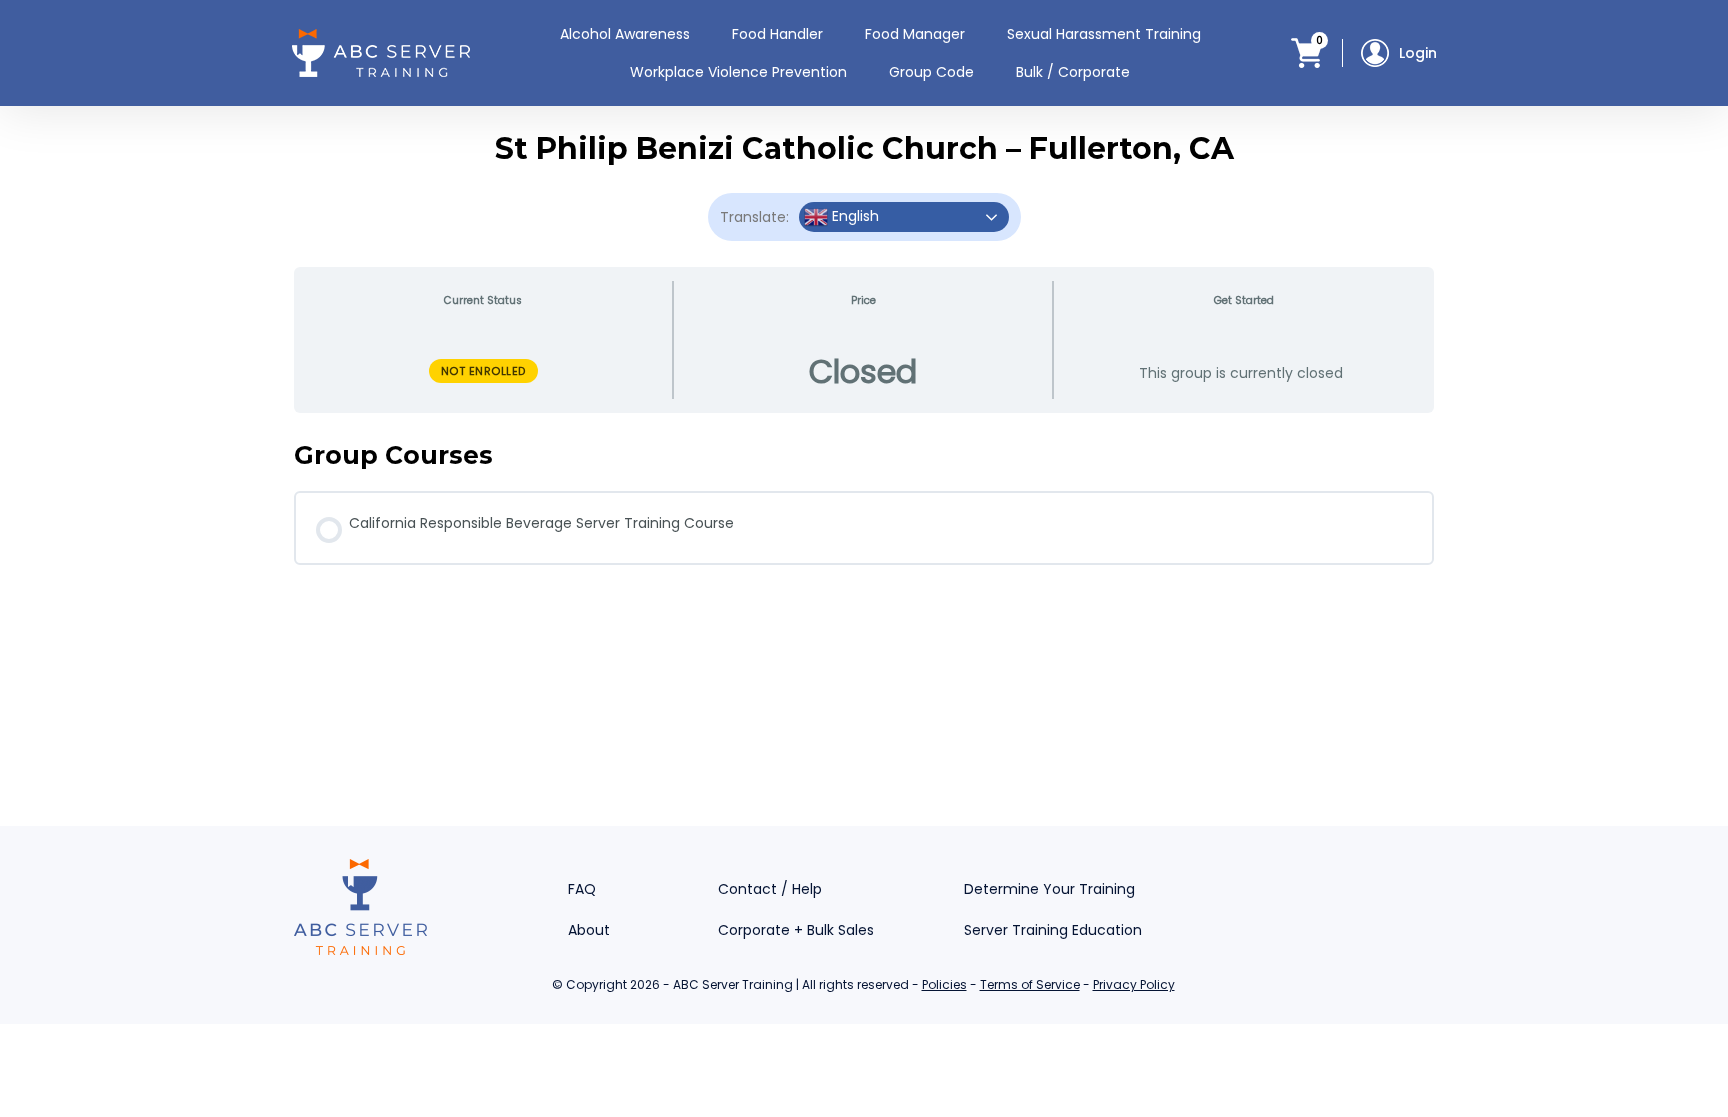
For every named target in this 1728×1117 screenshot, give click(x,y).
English (853, 216)
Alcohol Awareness (625, 34)
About (589, 930)
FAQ (582, 889)
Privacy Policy (1134, 984)
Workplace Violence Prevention (738, 72)
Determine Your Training (1049, 889)
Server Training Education (1053, 930)
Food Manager (915, 34)
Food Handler (777, 34)
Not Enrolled (483, 371)
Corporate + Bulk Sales (796, 930)
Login (1418, 53)
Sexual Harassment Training (1104, 34)
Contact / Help (770, 889)
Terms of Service (1030, 984)
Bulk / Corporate (1073, 72)
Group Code (931, 72)
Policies (944, 984)
